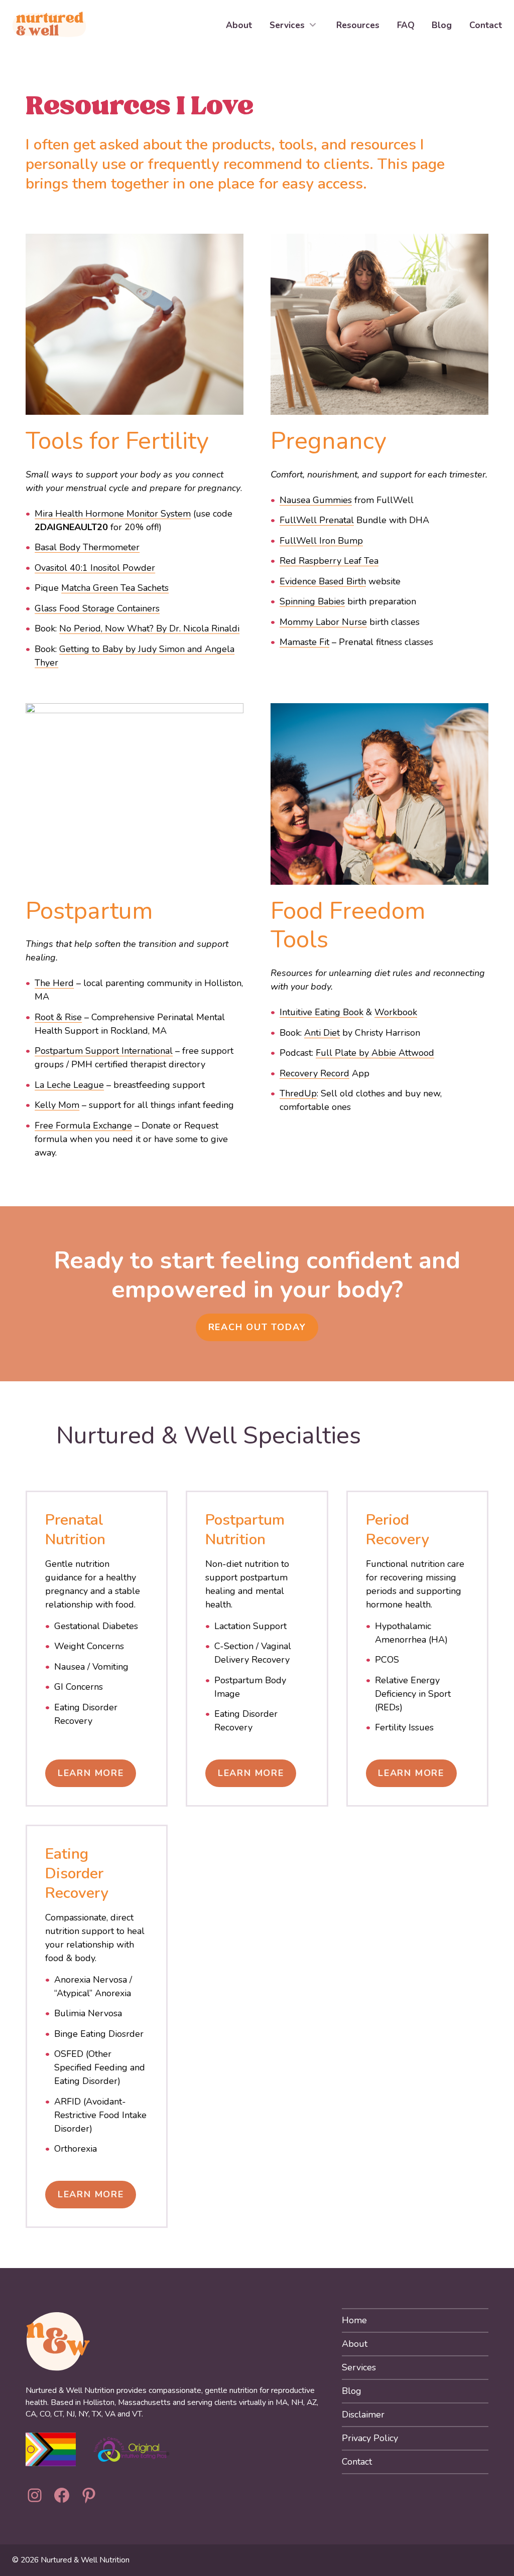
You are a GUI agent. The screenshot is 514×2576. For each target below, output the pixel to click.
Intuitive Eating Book (322, 1012)
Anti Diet (322, 1033)
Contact (357, 2462)
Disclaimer (363, 2414)
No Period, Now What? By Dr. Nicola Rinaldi (149, 628)
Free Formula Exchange (83, 1125)
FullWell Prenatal (317, 520)
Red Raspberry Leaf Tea (329, 561)
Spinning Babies (312, 601)
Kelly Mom (57, 1105)
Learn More (91, 1773)
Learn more (411, 1773)
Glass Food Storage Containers (97, 608)
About (355, 2344)
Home (354, 2320)
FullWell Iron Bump (321, 541)
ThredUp (298, 1093)
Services (359, 2367)
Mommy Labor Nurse (323, 622)
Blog (352, 2391)
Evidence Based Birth (323, 581)
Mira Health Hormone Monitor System (113, 514)
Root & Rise (58, 1017)
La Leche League (69, 1085)
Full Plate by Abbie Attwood (375, 1053)
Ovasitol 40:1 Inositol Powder (95, 568)
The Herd (54, 983)
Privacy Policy (370, 2438)
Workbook (396, 1012)
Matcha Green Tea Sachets (115, 588)
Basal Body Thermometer (87, 547)
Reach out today (257, 1327)
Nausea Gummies (316, 500)
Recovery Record (314, 1073)
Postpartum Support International (104, 1051)
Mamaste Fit (304, 642)
